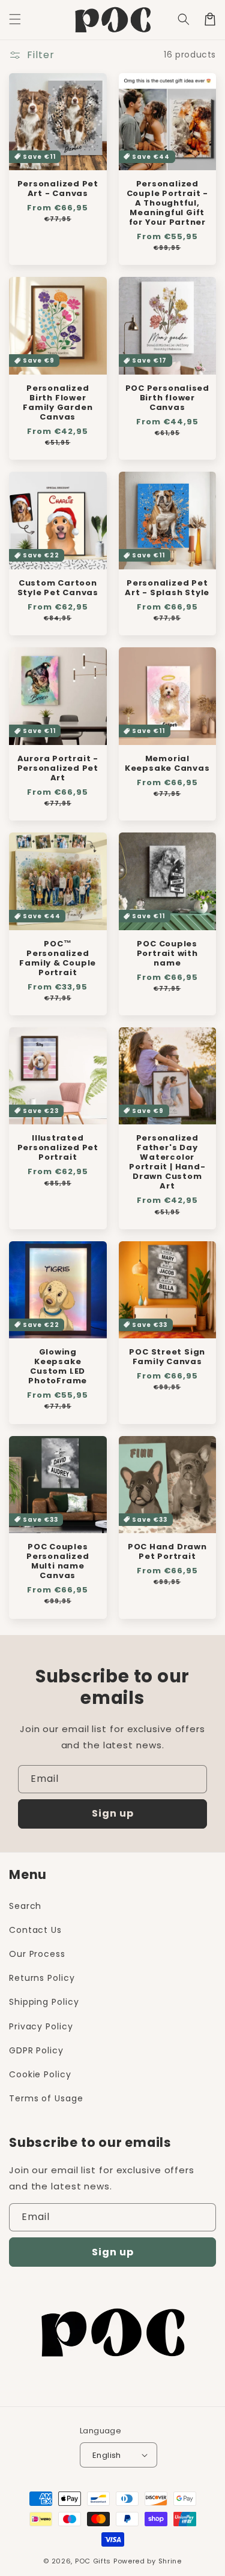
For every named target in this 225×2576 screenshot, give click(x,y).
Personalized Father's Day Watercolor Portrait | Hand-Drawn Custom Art (167, 1162)
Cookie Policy (40, 2074)
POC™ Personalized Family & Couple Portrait (58, 958)
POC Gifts (93, 2561)
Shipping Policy (44, 2002)
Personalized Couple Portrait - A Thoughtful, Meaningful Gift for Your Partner (167, 203)
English (107, 2455)
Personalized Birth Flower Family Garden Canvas (58, 403)
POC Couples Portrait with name (167, 954)
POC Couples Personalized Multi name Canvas (58, 1561)
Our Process (37, 1954)
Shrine (170, 2561)
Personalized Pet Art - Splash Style (167, 588)
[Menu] (15, 19)
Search (25, 1906)
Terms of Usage (46, 2098)
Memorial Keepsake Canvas (167, 764)
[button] (184, 19)
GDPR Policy (36, 2050)
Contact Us (35, 1930)
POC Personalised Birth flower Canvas (167, 398)
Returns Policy (42, 1978)
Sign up (113, 1813)
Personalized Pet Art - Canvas (58, 189)
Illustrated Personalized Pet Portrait (58, 1148)
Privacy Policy (41, 2026)
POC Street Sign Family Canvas (167, 1357)
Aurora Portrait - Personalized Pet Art (58, 768)
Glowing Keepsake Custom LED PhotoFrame (58, 1367)
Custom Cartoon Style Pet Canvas (58, 588)
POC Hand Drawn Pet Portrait (167, 1552)
